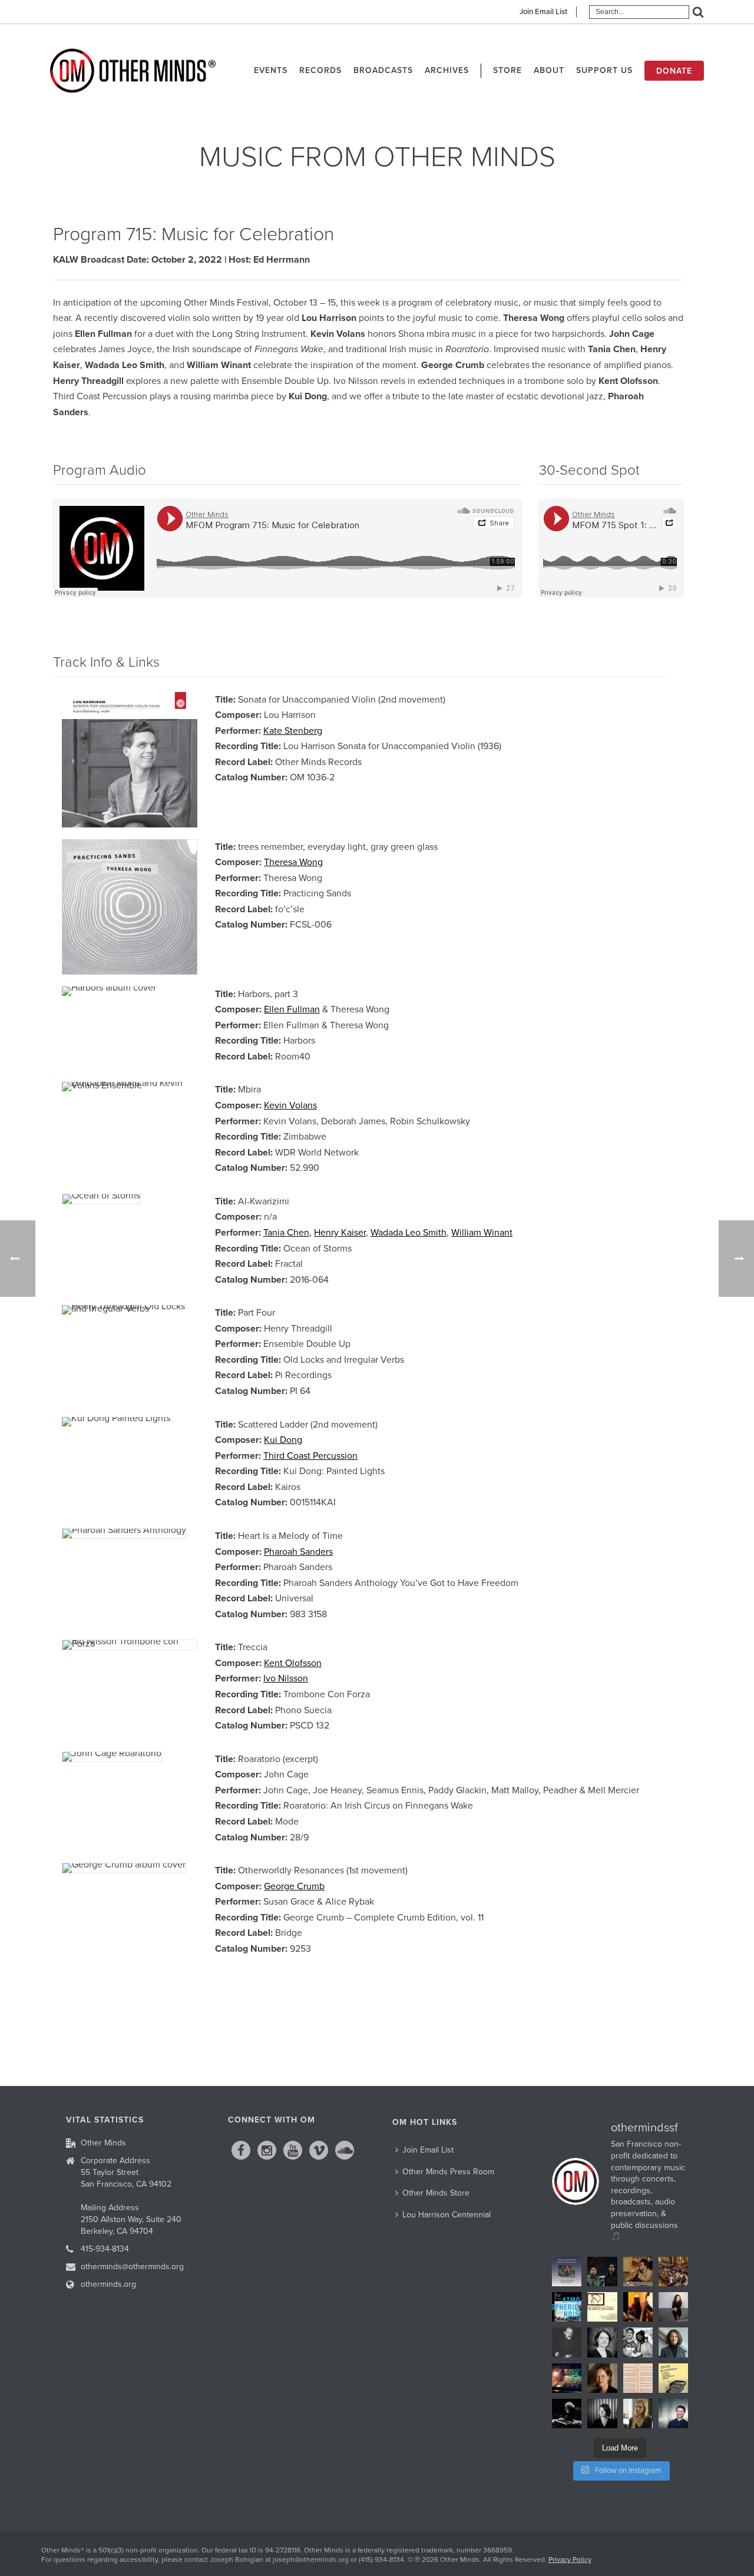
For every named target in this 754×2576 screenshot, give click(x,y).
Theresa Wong (293, 862)
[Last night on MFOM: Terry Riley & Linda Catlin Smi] (638, 2413)
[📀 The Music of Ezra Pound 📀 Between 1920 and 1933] (602, 2307)
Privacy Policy (570, 2560)
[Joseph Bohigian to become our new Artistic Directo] (673, 2413)
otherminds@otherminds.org (132, 2267)
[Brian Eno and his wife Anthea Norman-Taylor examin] (567, 2378)
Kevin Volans (290, 1105)
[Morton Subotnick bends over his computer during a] (567, 2413)
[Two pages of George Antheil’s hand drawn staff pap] (638, 2378)
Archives (447, 70)
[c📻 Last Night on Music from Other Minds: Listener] (673, 2272)
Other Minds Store (436, 2193)
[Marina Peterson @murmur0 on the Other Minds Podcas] (602, 2413)
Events (271, 70)
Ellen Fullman (292, 1009)
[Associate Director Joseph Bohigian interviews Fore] (602, 2272)
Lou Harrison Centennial (447, 2215)
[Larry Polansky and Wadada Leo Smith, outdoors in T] (638, 2342)
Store (507, 70)
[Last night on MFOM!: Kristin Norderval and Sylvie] (602, 2378)
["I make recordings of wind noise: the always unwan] (567, 2307)
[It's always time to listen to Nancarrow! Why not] (567, 2272)
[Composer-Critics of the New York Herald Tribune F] (673, 2378)
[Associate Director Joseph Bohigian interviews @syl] (673, 2307)
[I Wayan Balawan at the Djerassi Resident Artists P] (638, 2272)
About (549, 70)
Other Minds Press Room (448, 2172)
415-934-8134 (105, 2249)
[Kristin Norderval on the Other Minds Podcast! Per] (673, 2342)
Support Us (604, 70)
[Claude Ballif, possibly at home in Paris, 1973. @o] (567, 2342)
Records (320, 70)
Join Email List (543, 12)
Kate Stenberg (293, 731)
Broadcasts (383, 70)
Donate (674, 71)
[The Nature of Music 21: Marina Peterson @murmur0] (602, 2342)
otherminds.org (108, 2284)
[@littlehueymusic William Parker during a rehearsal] (638, 2307)
